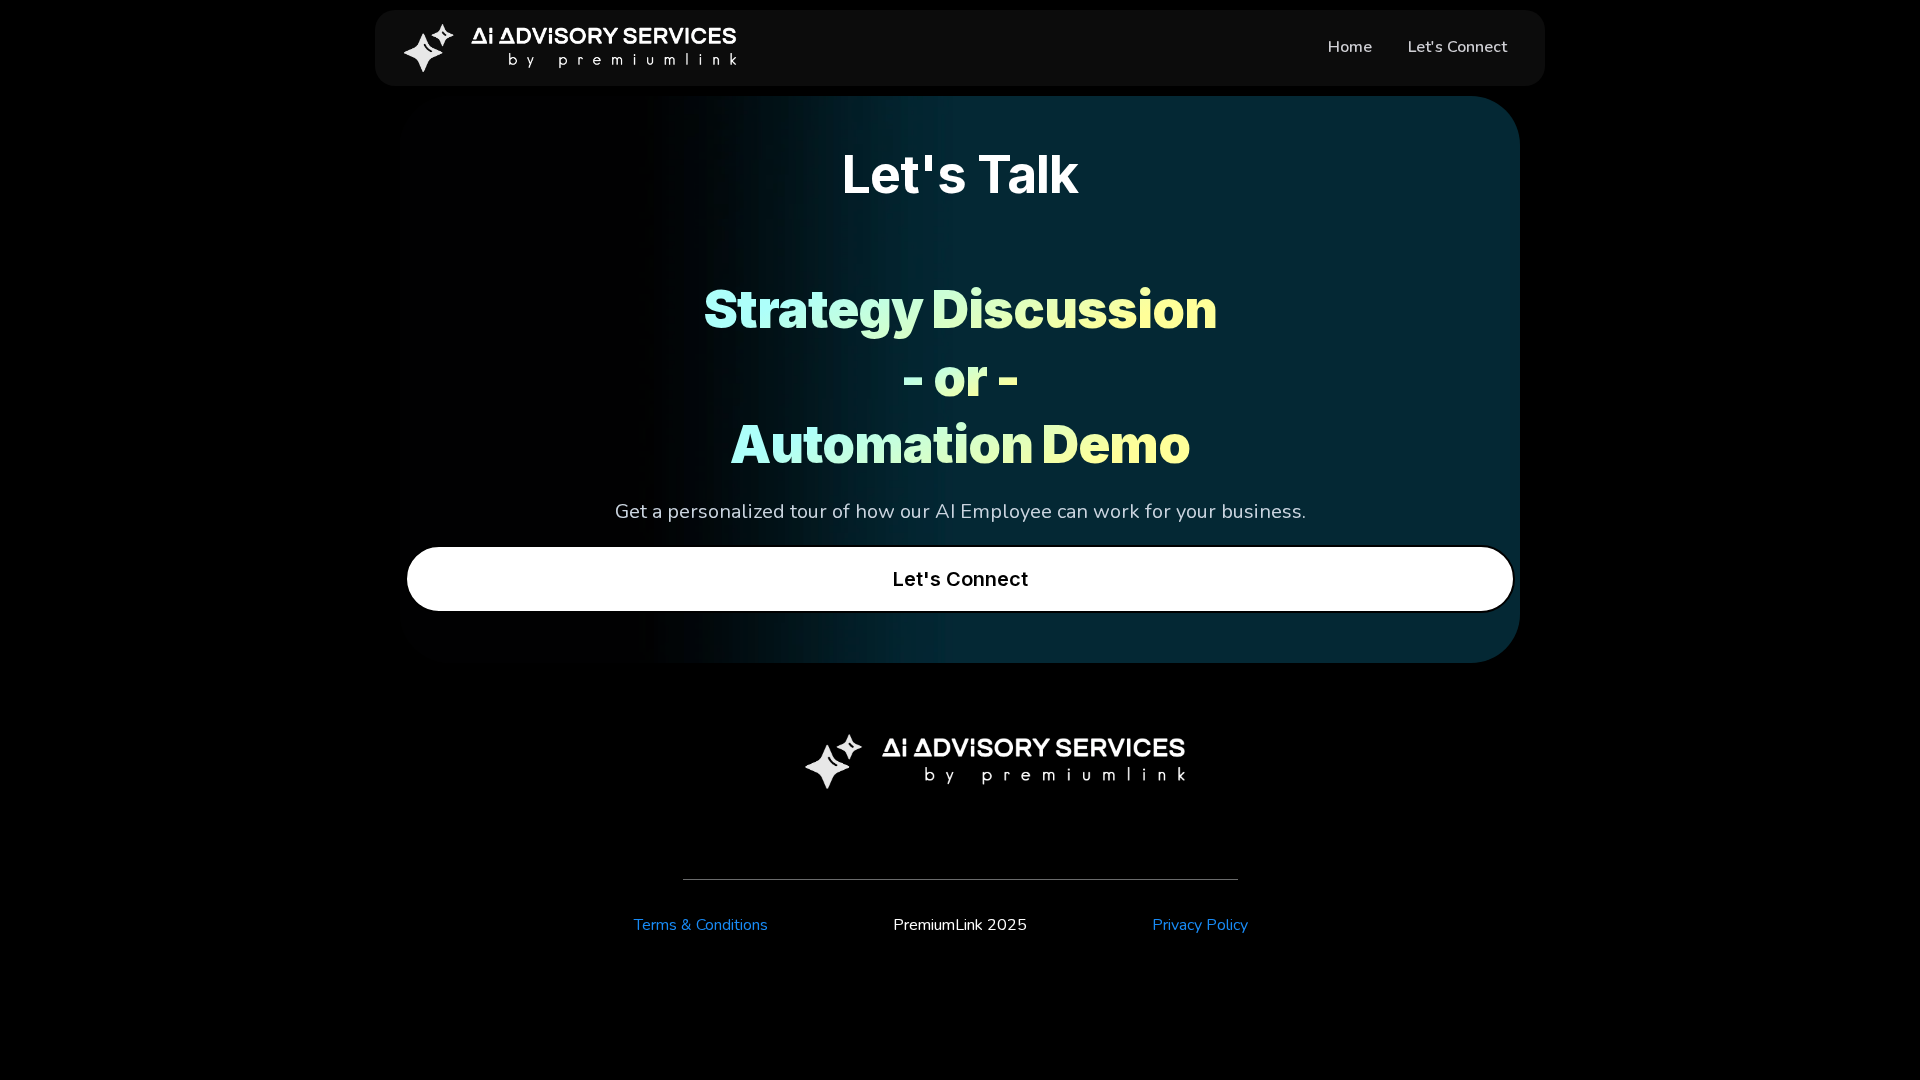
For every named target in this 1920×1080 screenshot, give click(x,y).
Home (1350, 47)
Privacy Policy (1200, 925)
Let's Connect (1457, 47)
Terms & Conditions (701, 925)
